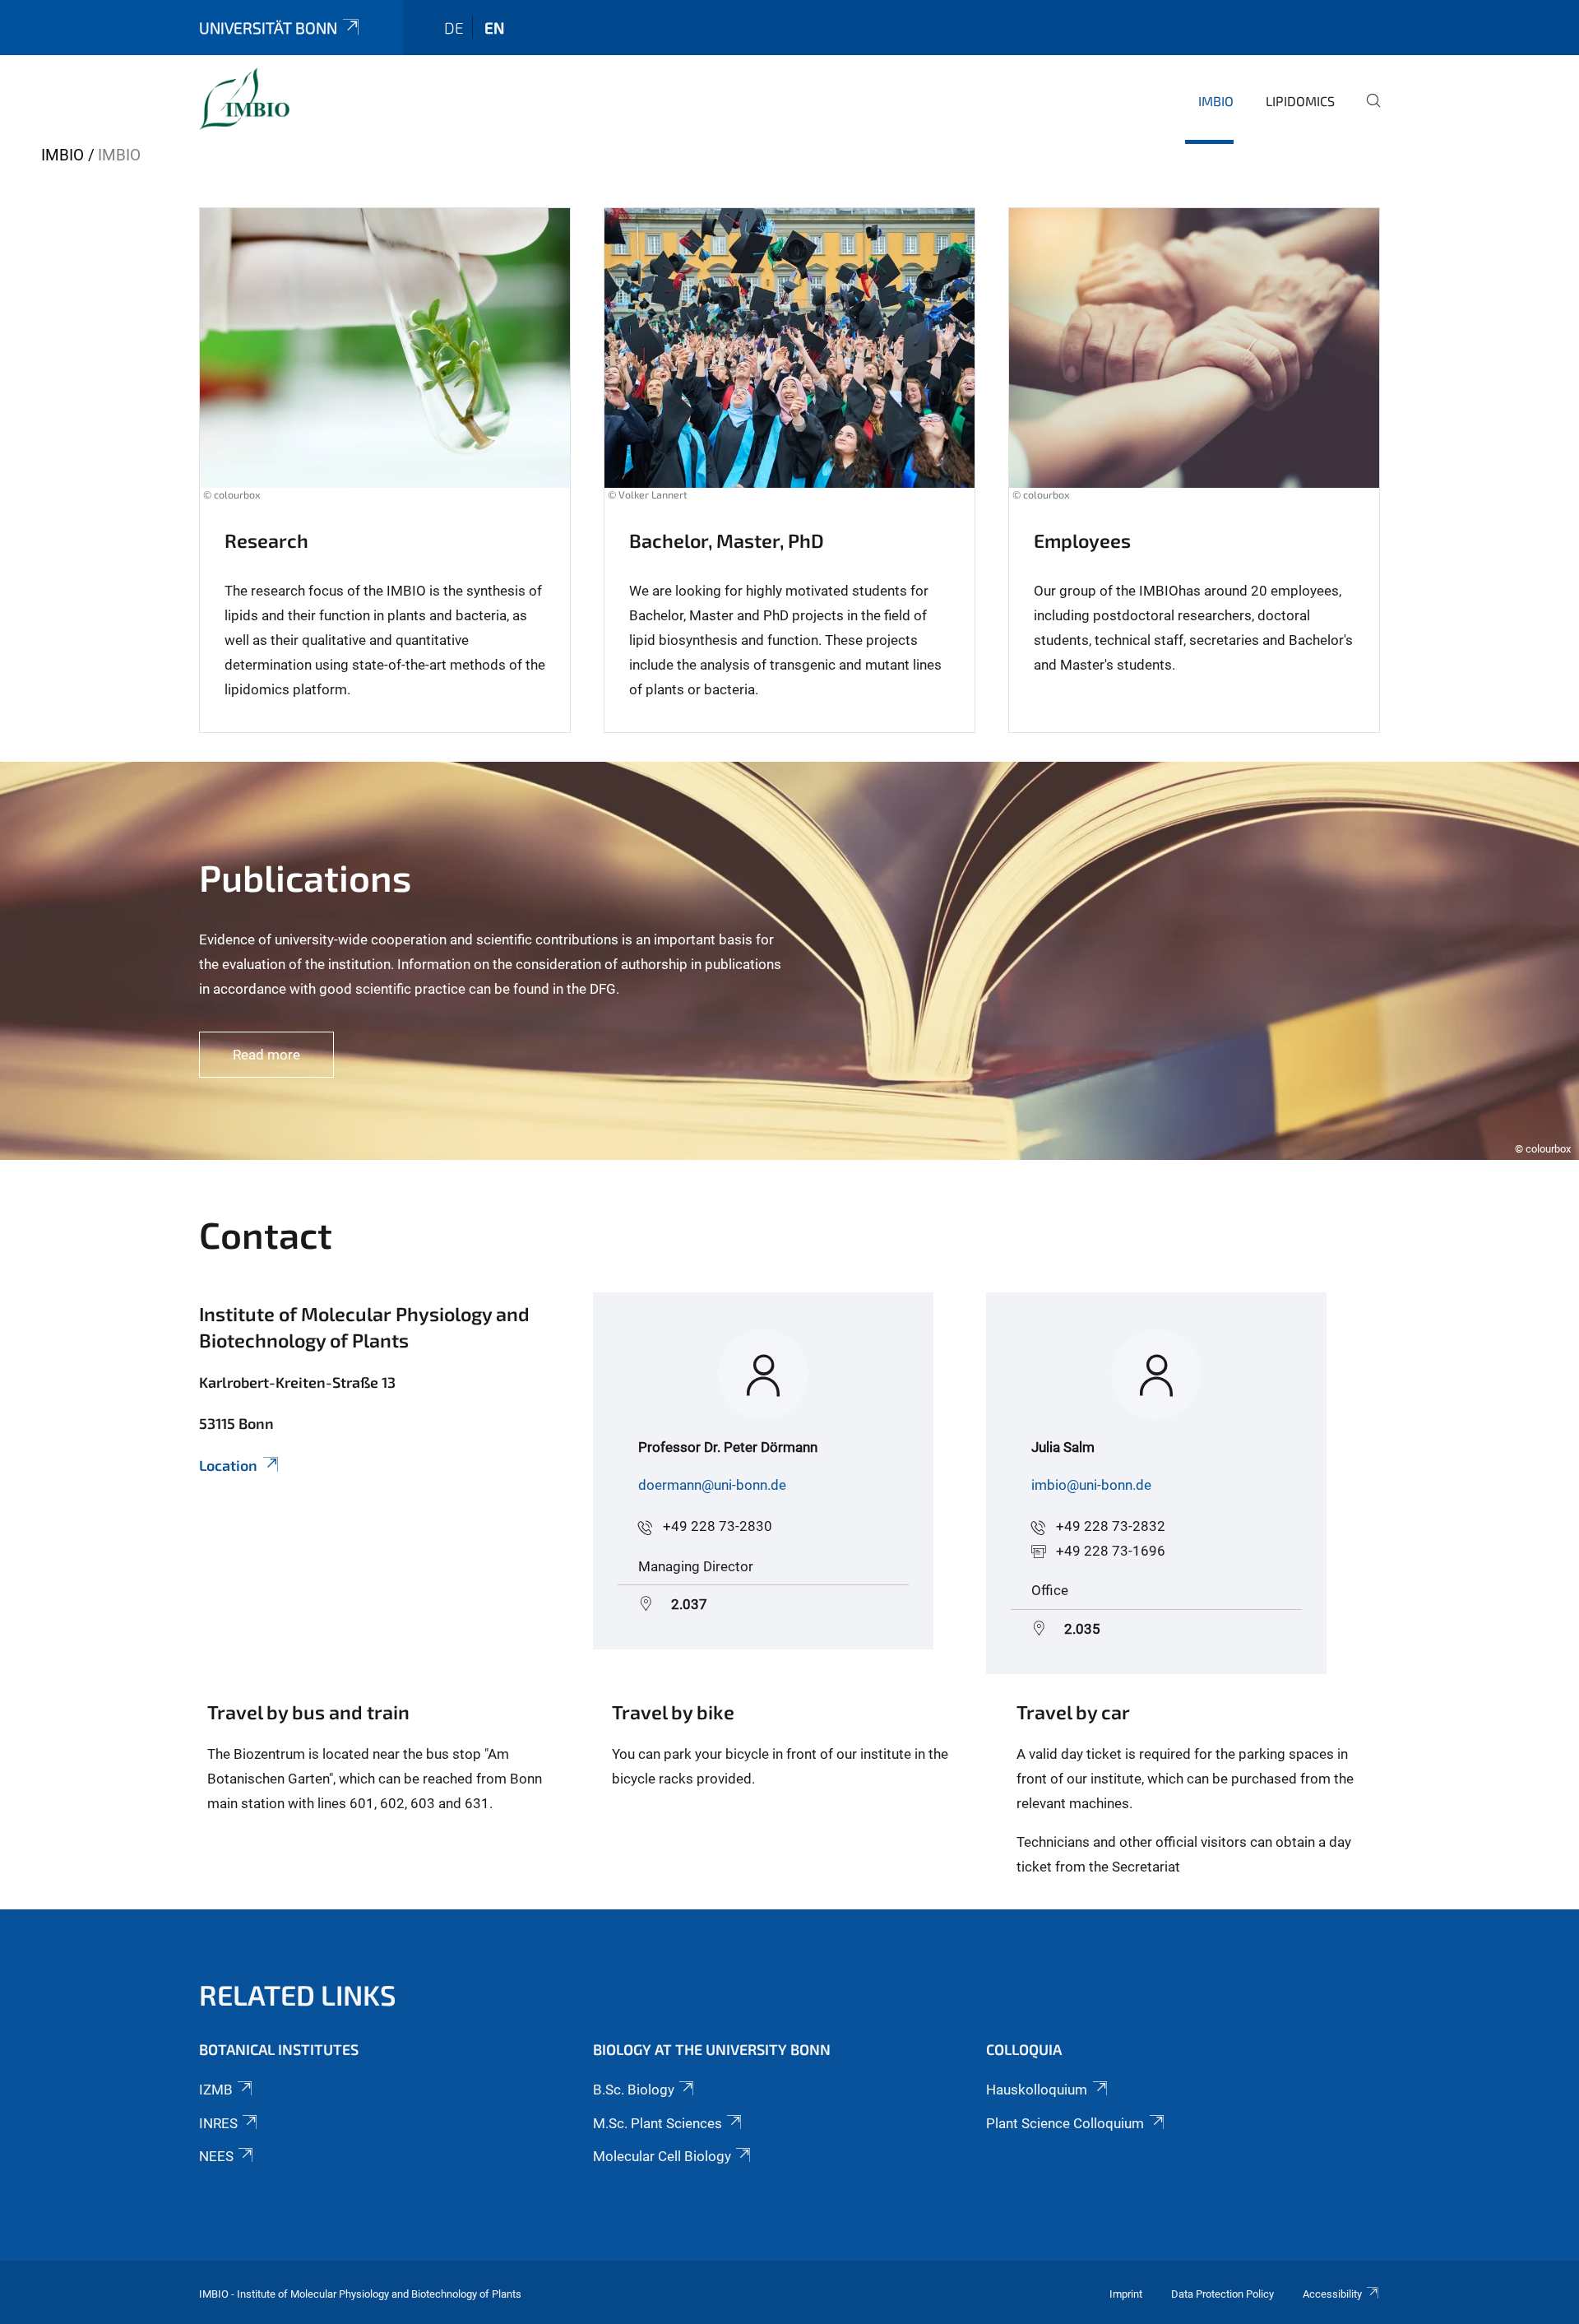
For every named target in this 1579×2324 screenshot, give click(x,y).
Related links (298, 1995)
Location (228, 1465)
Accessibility (1332, 2294)
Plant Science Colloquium (1065, 2123)
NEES (216, 2156)
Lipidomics (1300, 101)
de (454, 28)
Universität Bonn (268, 28)
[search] (1367, 112)
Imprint (1126, 2294)
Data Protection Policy (1222, 2294)
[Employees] (1194, 364)
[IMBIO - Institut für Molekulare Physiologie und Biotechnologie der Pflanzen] (244, 99)
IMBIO (1216, 101)
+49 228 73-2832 (1111, 1526)
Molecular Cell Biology (662, 2156)
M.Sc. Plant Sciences (658, 2123)
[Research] (385, 364)
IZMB (216, 2090)
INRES (218, 2123)
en (494, 28)
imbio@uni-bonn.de (1091, 1485)
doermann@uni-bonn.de (712, 1485)
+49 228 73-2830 (718, 1526)
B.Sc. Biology (634, 2090)
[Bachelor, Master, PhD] (789, 364)
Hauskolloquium (1037, 2090)
